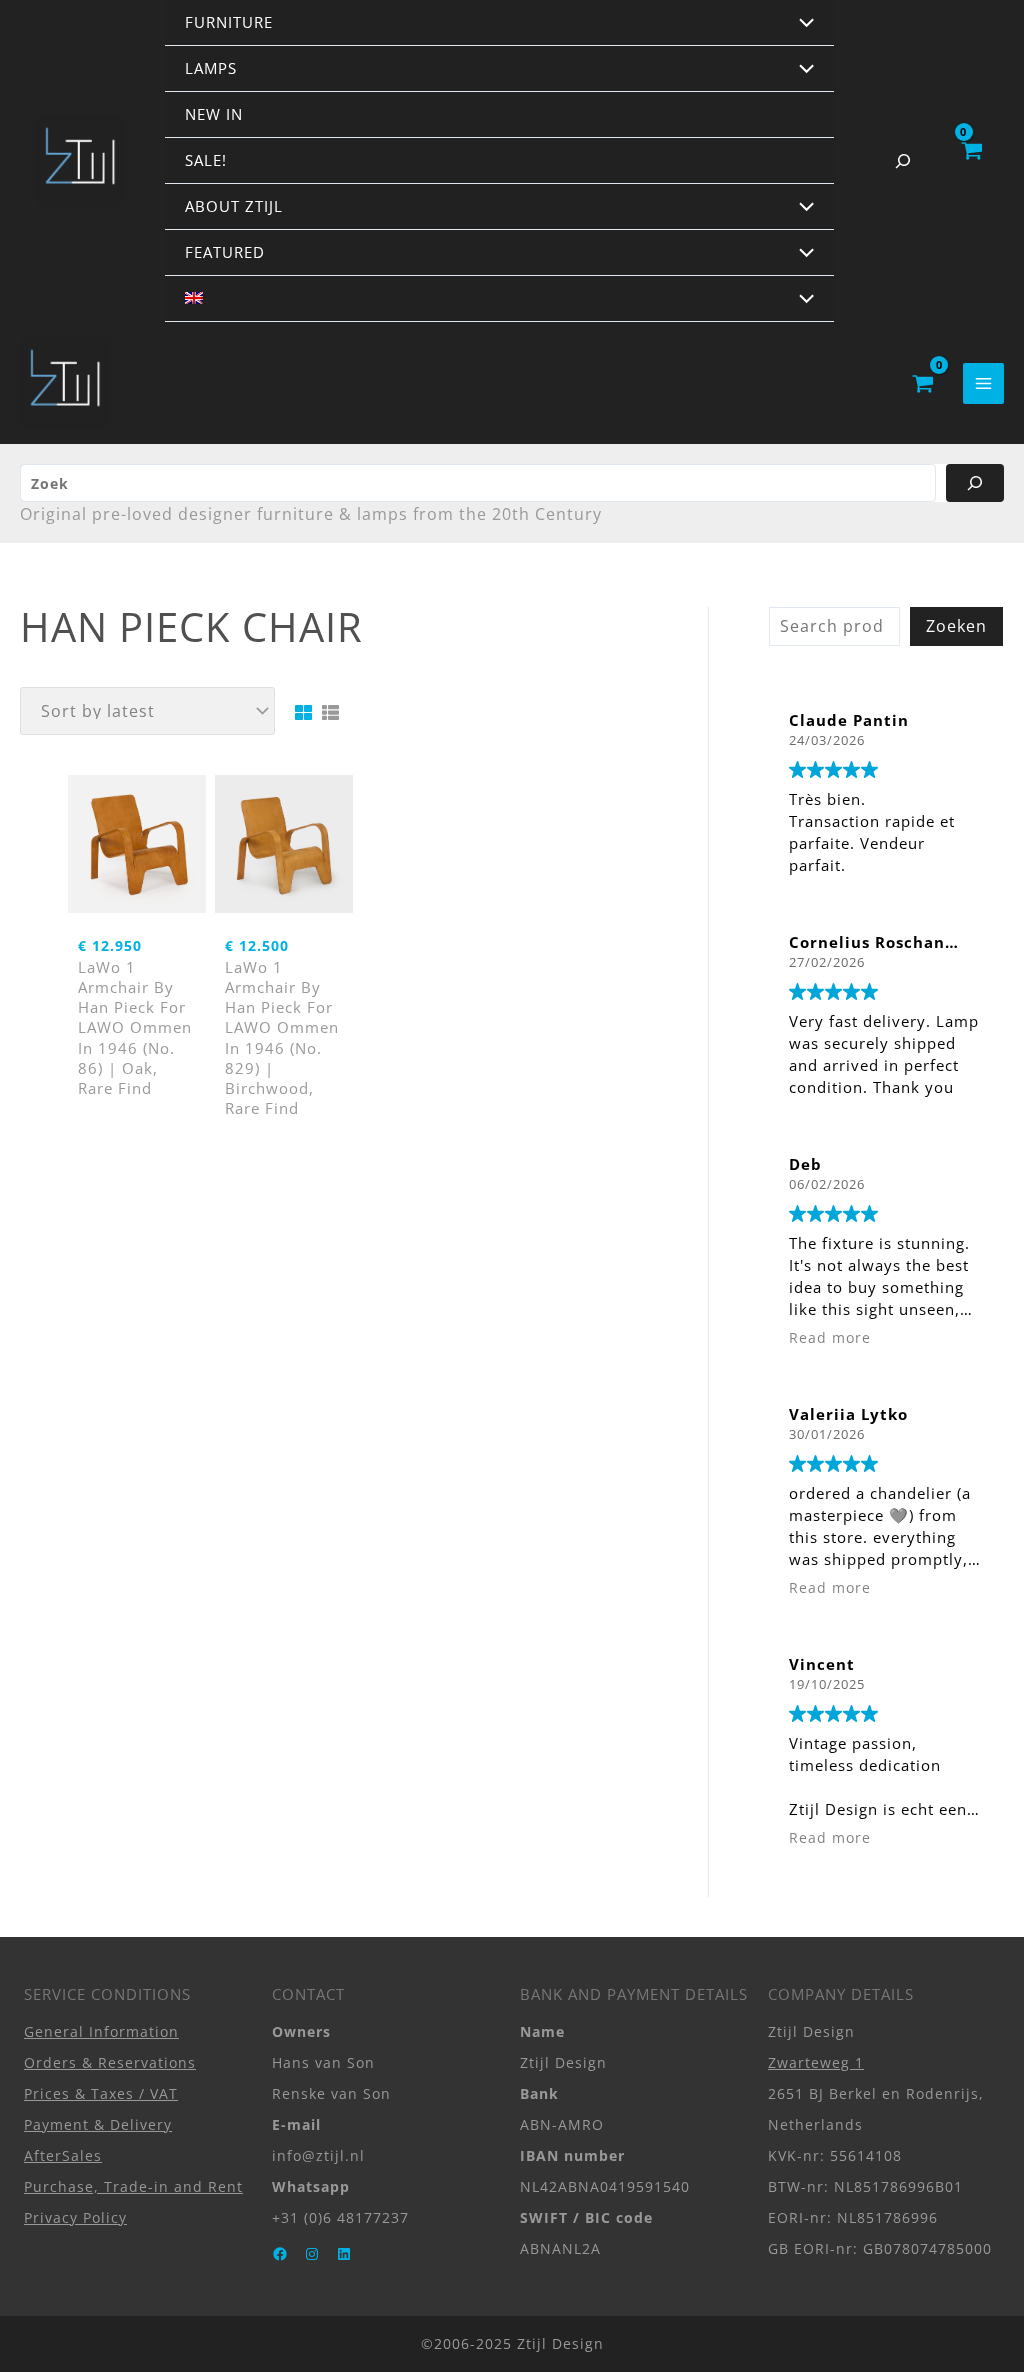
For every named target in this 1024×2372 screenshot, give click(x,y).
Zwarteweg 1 (816, 2062)
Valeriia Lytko (848, 1414)
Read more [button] (830, 1338)
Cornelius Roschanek (877, 942)
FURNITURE (229, 22)
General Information (101, 2031)
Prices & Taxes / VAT (101, 2093)
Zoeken (956, 626)
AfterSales (63, 2155)
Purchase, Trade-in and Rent (133, 2186)
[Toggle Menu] (802, 24)
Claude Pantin (849, 720)
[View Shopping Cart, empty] (970, 161)
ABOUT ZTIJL (234, 206)
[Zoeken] (975, 483)
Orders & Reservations (110, 2062)
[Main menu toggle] (983, 383)
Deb (805, 1164)
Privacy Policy (75, 2217)
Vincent (822, 1664)
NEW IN (214, 114)
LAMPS (211, 68)
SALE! (206, 160)
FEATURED (225, 252)
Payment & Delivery (98, 2124)
